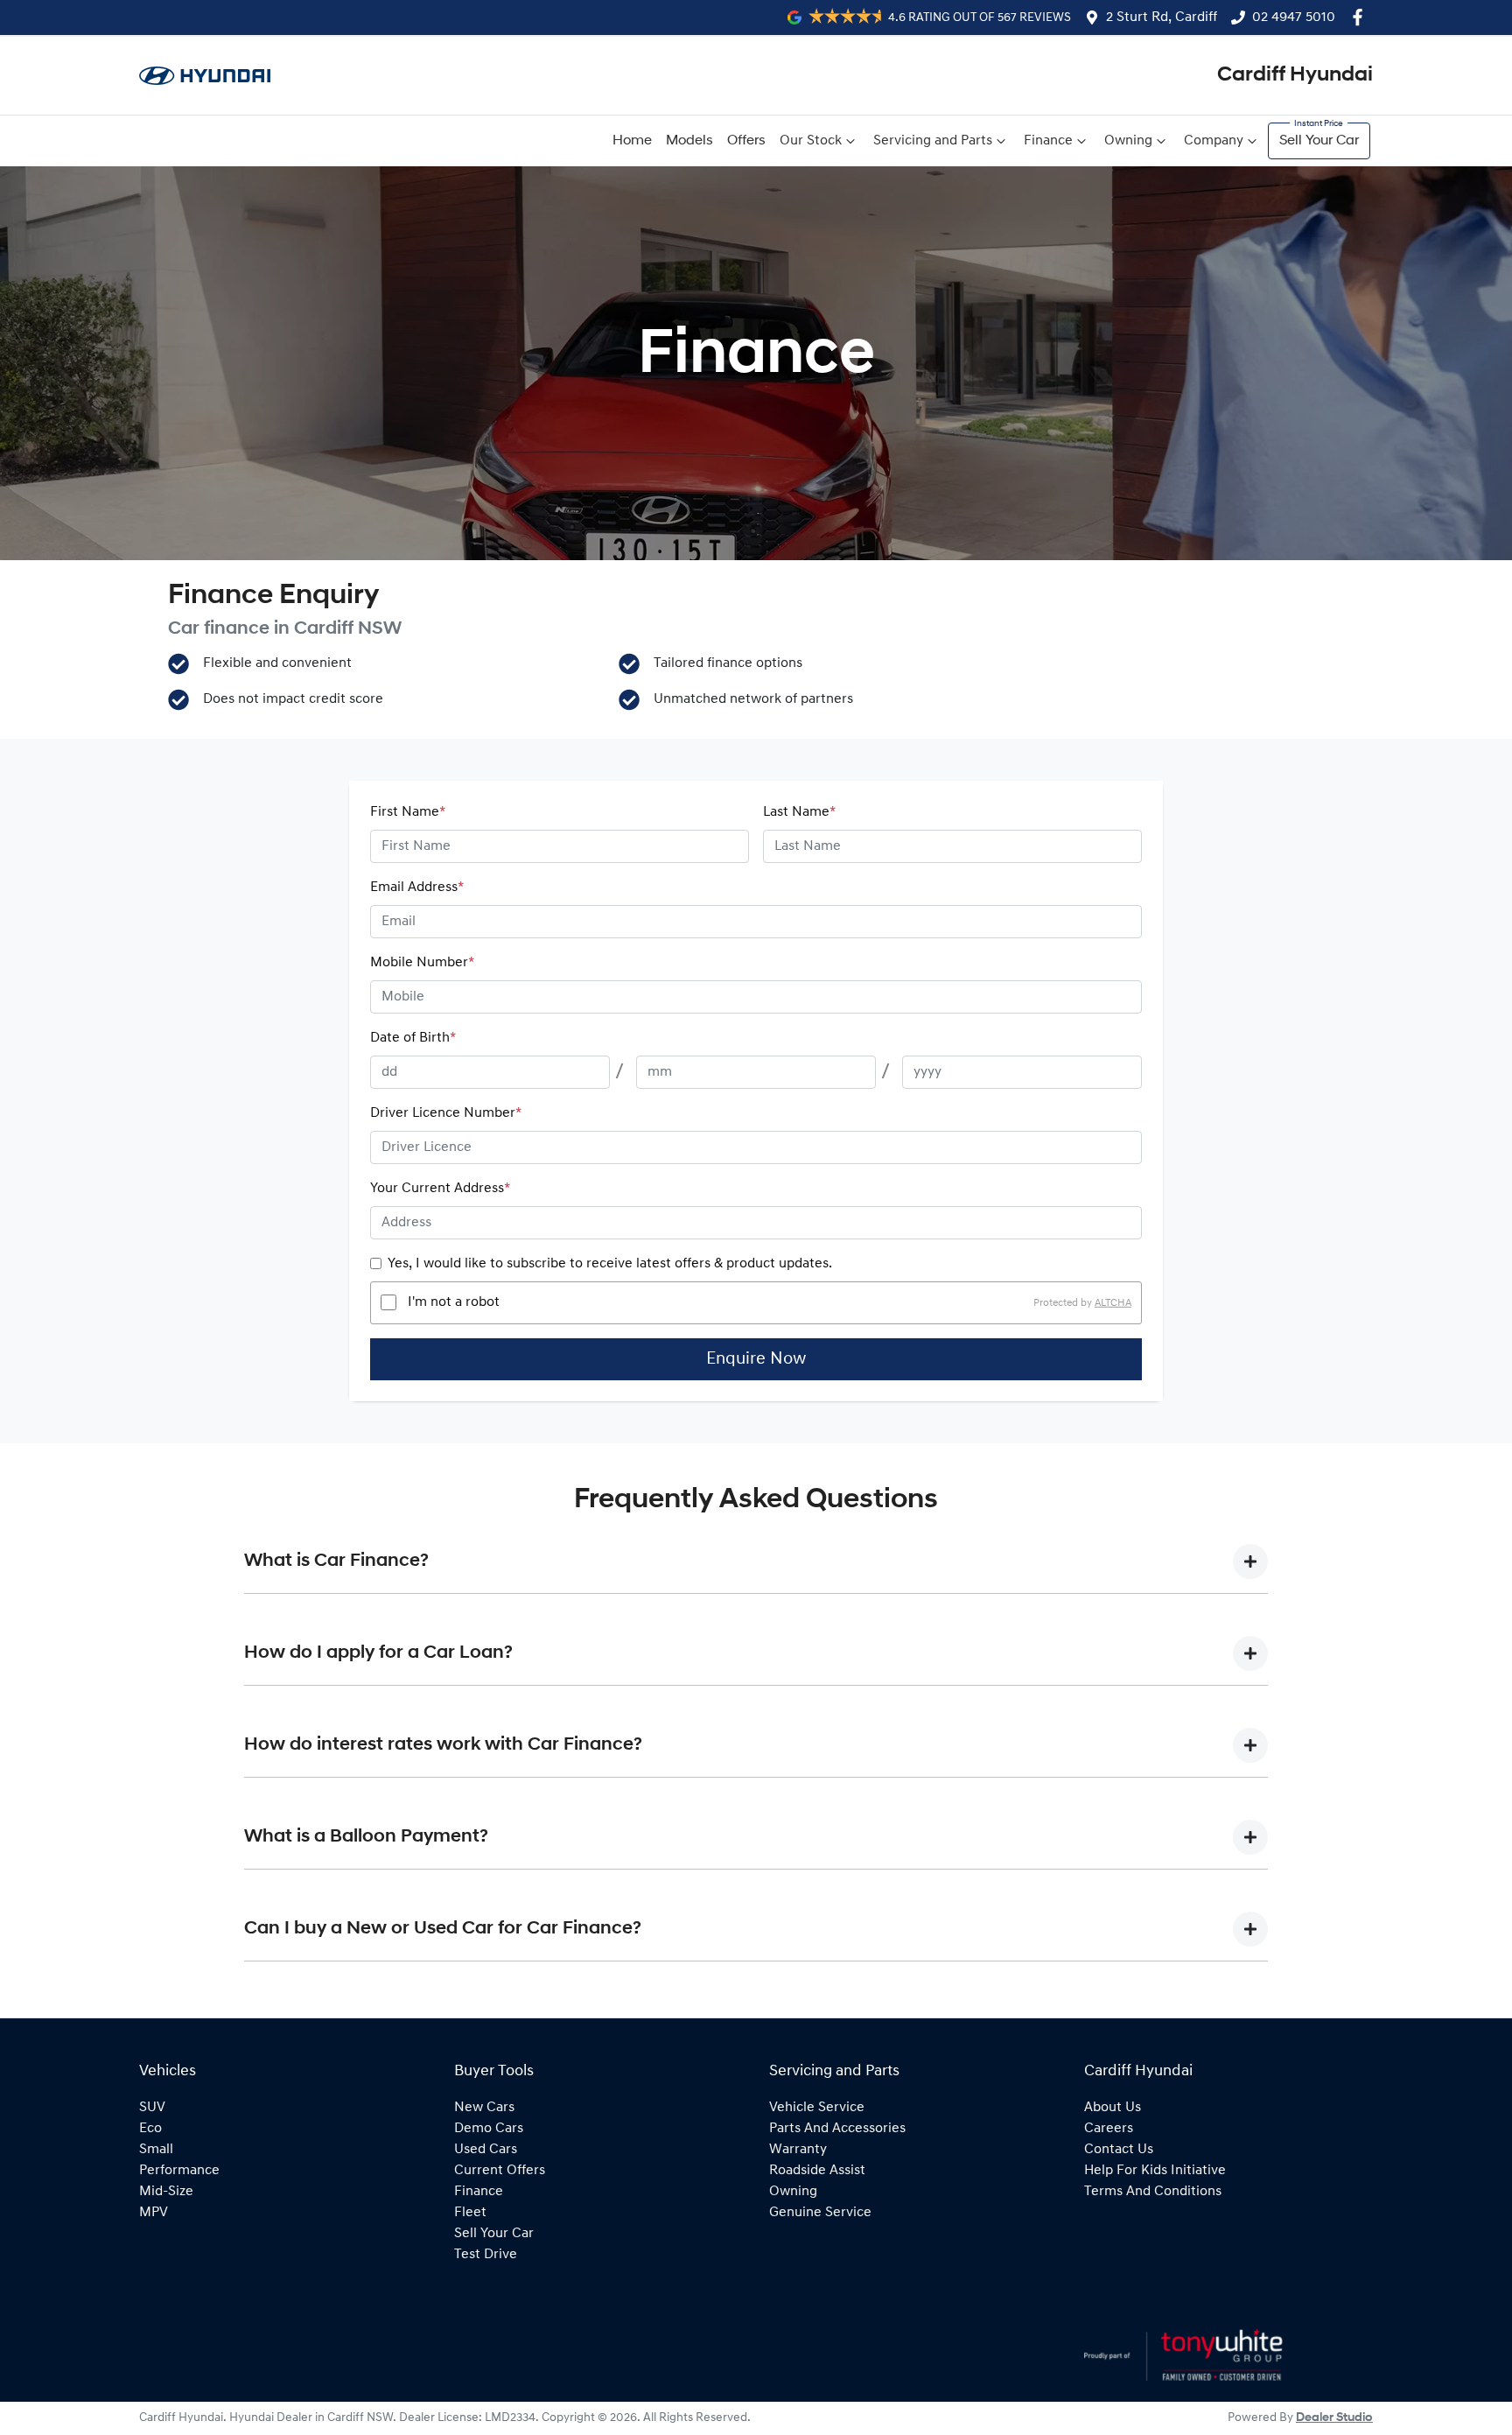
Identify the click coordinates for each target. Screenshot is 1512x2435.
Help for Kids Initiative (1155, 2171)
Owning (1128, 141)
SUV (152, 2108)
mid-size (166, 2192)
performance (179, 2171)
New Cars (484, 2108)
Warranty (798, 2150)
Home (632, 141)
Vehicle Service (817, 2108)
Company (1214, 141)
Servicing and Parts (933, 141)
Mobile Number (422, 963)
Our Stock (811, 141)
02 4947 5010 (1294, 18)
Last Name (799, 812)
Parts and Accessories (837, 2129)
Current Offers (500, 2171)
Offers (746, 141)
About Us (1113, 2108)
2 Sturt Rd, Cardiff (1162, 18)
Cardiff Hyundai (1295, 75)
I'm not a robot (454, 1302)
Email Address (417, 888)
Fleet (470, 2213)
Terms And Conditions (1153, 2192)
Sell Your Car (1319, 141)
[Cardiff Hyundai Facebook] (1361, 17)
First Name (408, 812)
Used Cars (486, 2150)
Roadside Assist (817, 2171)
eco (150, 2129)
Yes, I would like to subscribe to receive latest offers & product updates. (610, 1264)
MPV (154, 2213)
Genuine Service (820, 2213)
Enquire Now (756, 1359)
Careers (1109, 2129)
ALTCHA (1113, 1302)
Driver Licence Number (446, 1113)
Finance (1048, 141)
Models (689, 141)
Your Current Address (440, 1189)
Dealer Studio (1334, 2418)
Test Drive (486, 2255)
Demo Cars (489, 2129)
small (156, 2150)
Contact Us (1119, 2150)
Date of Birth (413, 1038)
